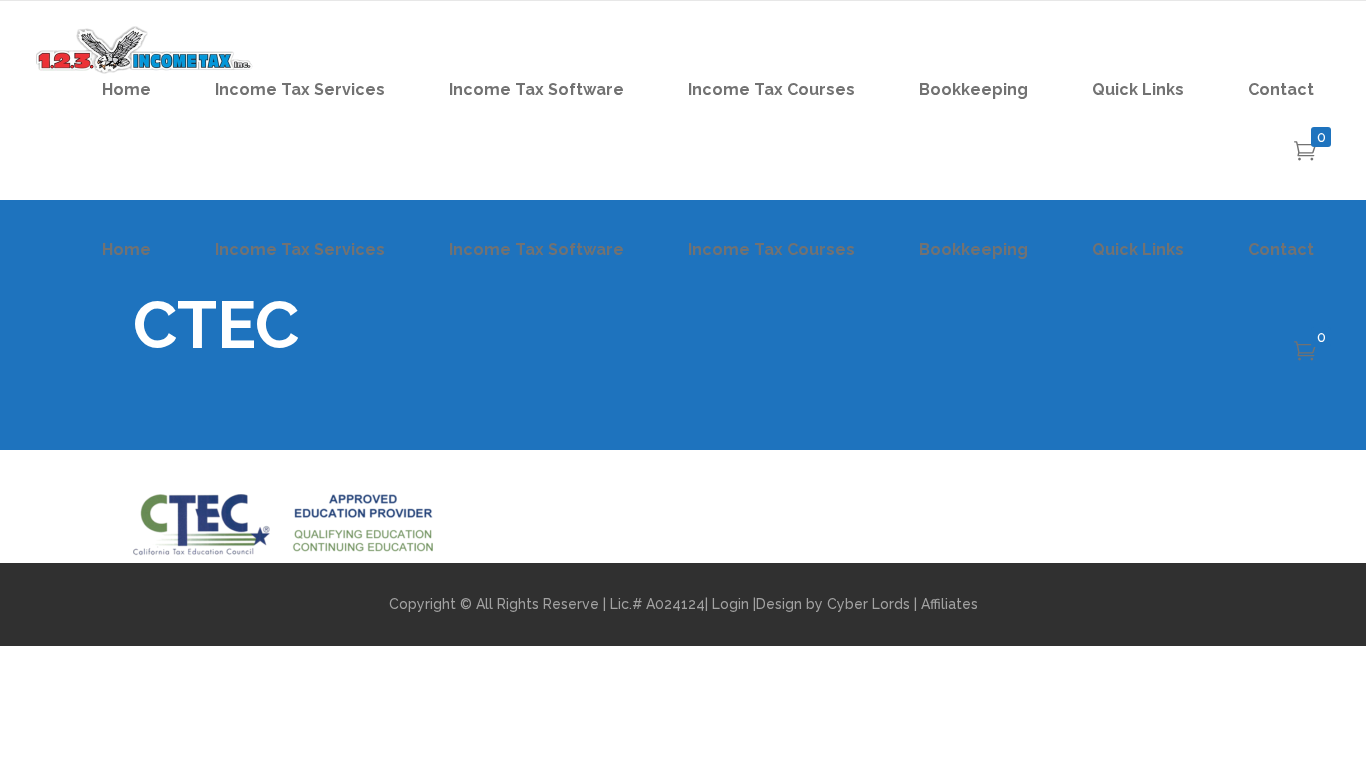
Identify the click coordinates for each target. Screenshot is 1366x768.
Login (730, 604)
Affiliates (949, 604)
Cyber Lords (868, 604)
